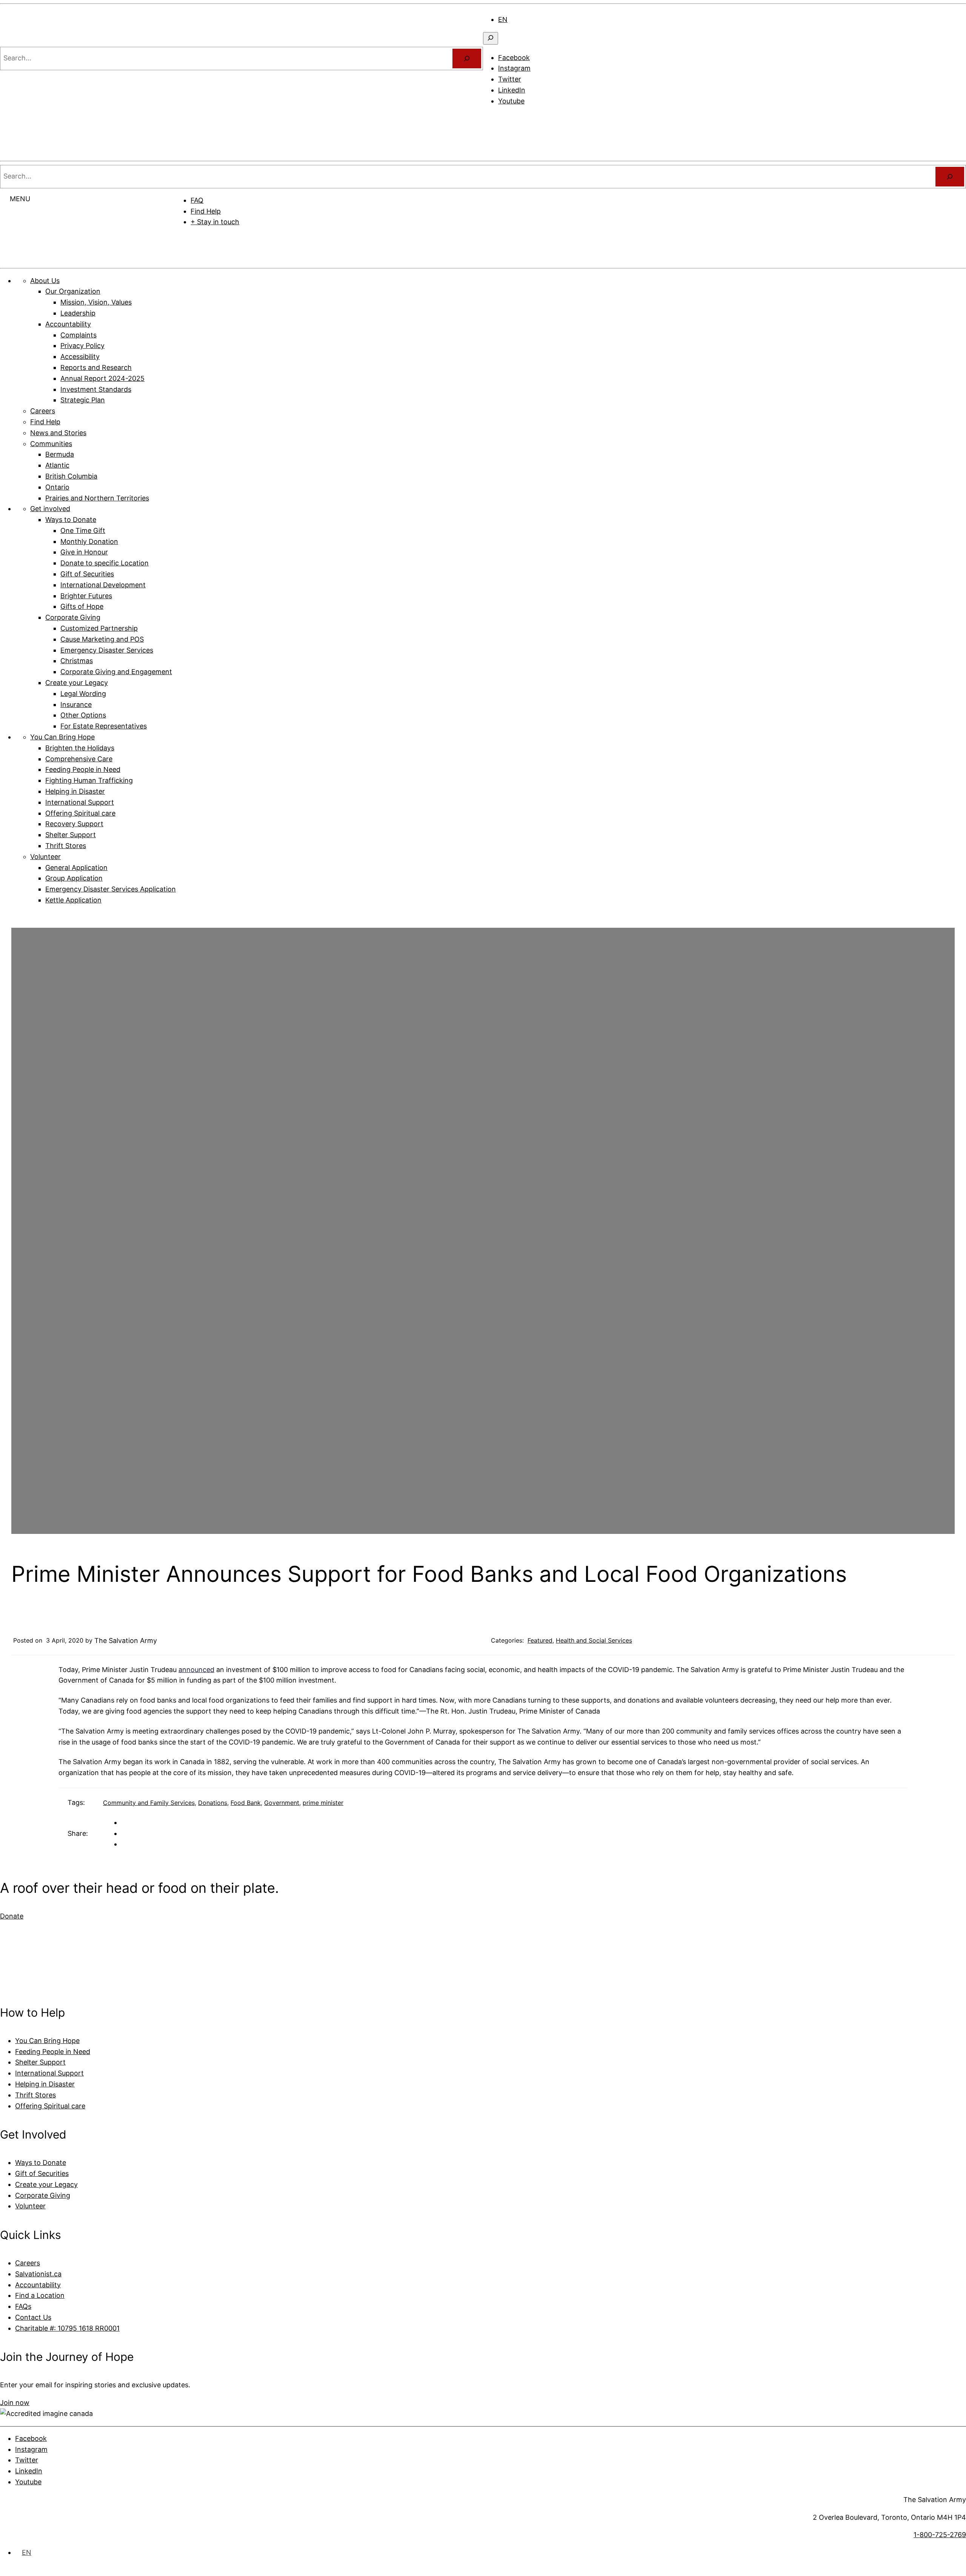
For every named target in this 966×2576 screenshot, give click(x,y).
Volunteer (30, 2206)
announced (196, 1670)
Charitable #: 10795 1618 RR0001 (67, 2328)
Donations (213, 1803)
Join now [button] (15, 2403)
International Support (49, 2073)
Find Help (206, 211)
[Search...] (467, 59)
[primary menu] (493, 119)
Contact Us (33, 2317)
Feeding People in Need (53, 2052)
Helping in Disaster (45, 2084)
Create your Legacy (46, 2184)
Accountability (38, 2285)
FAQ (197, 200)
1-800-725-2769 (940, 2535)
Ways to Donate (41, 2163)
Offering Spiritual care (50, 2106)
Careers (28, 2263)
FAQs (23, 2306)
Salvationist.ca (38, 2274)
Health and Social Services (594, 1640)
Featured (540, 1640)
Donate (571, 245)
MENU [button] (20, 199)
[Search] (950, 177)
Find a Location (40, 2295)
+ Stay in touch (215, 222)
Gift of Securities (42, 2173)
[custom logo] (23, 41)
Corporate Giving (43, 2195)
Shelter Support (40, 2062)
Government (282, 1803)
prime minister (323, 1803)
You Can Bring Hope (47, 2041)
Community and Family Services (149, 1803)
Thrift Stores (35, 2095)
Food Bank (246, 1803)
